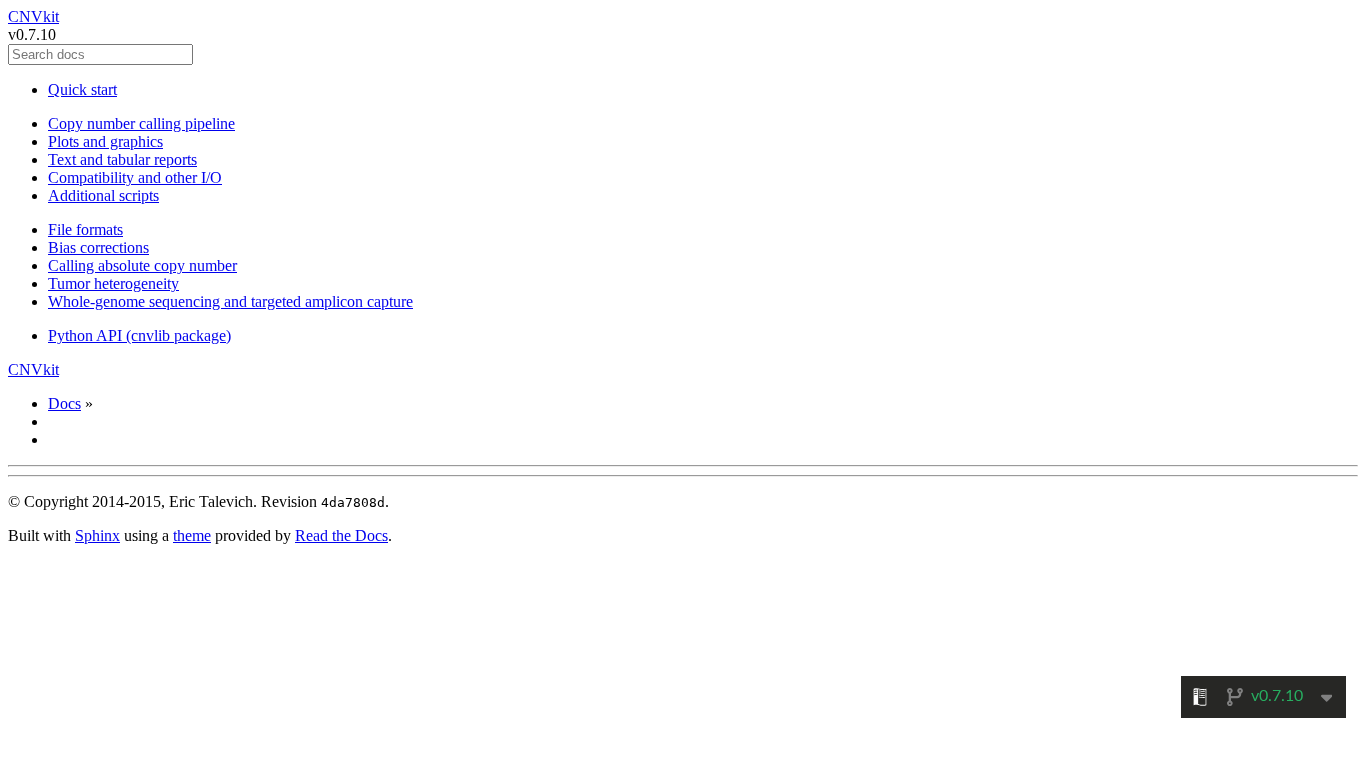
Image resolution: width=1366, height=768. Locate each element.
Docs (64, 403)
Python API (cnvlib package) (139, 335)
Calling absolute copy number (142, 265)
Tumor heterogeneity (113, 283)
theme (192, 535)
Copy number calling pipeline (141, 123)
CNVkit (33, 16)
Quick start (82, 89)
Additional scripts (103, 195)
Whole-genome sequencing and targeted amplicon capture (230, 301)
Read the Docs (341, 535)
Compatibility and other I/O (135, 177)
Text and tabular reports (122, 159)
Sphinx (97, 535)
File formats (85, 229)
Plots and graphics (105, 141)
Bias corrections (98, 247)
